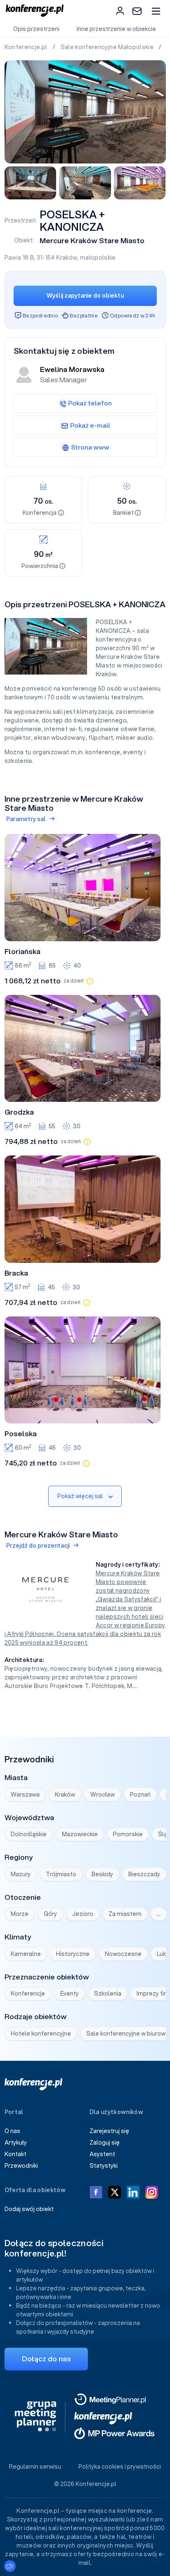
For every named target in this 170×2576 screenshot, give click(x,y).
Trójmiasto (61, 1874)
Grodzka (19, 1112)
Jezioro (83, 1914)
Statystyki (104, 2166)
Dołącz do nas (46, 2359)
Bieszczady (144, 1874)
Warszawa (25, 1795)
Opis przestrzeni (36, 29)
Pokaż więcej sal (80, 1496)
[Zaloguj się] (120, 11)
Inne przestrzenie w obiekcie (116, 29)
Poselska (21, 1434)
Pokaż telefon (90, 403)
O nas (12, 2131)
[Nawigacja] (156, 11)
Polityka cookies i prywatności (120, 2467)
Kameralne (26, 1954)
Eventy (70, 1994)
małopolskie (98, 258)
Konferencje (28, 1994)
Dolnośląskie (29, 1834)
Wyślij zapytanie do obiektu (85, 296)
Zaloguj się (105, 2143)
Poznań (140, 1795)
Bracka (16, 1273)
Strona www (90, 447)
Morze (20, 1914)
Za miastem (125, 1914)
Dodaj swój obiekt (29, 2209)
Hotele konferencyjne (41, 2034)
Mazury (21, 1874)
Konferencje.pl (27, 47)
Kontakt (15, 2154)
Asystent (102, 2154)
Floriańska (22, 952)
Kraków (67, 258)
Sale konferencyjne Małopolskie (108, 47)
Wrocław (103, 1795)
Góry (50, 1914)
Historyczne (73, 1954)
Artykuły (16, 2143)
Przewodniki (21, 2166)
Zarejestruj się (109, 2131)
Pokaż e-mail (90, 425)
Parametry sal (26, 819)
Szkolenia (108, 1994)
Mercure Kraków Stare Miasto (92, 240)
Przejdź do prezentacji (38, 1546)
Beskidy (102, 1874)
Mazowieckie (80, 1834)
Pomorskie (128, 1834)
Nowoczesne (123, 1954)
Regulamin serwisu (35, 2467)
